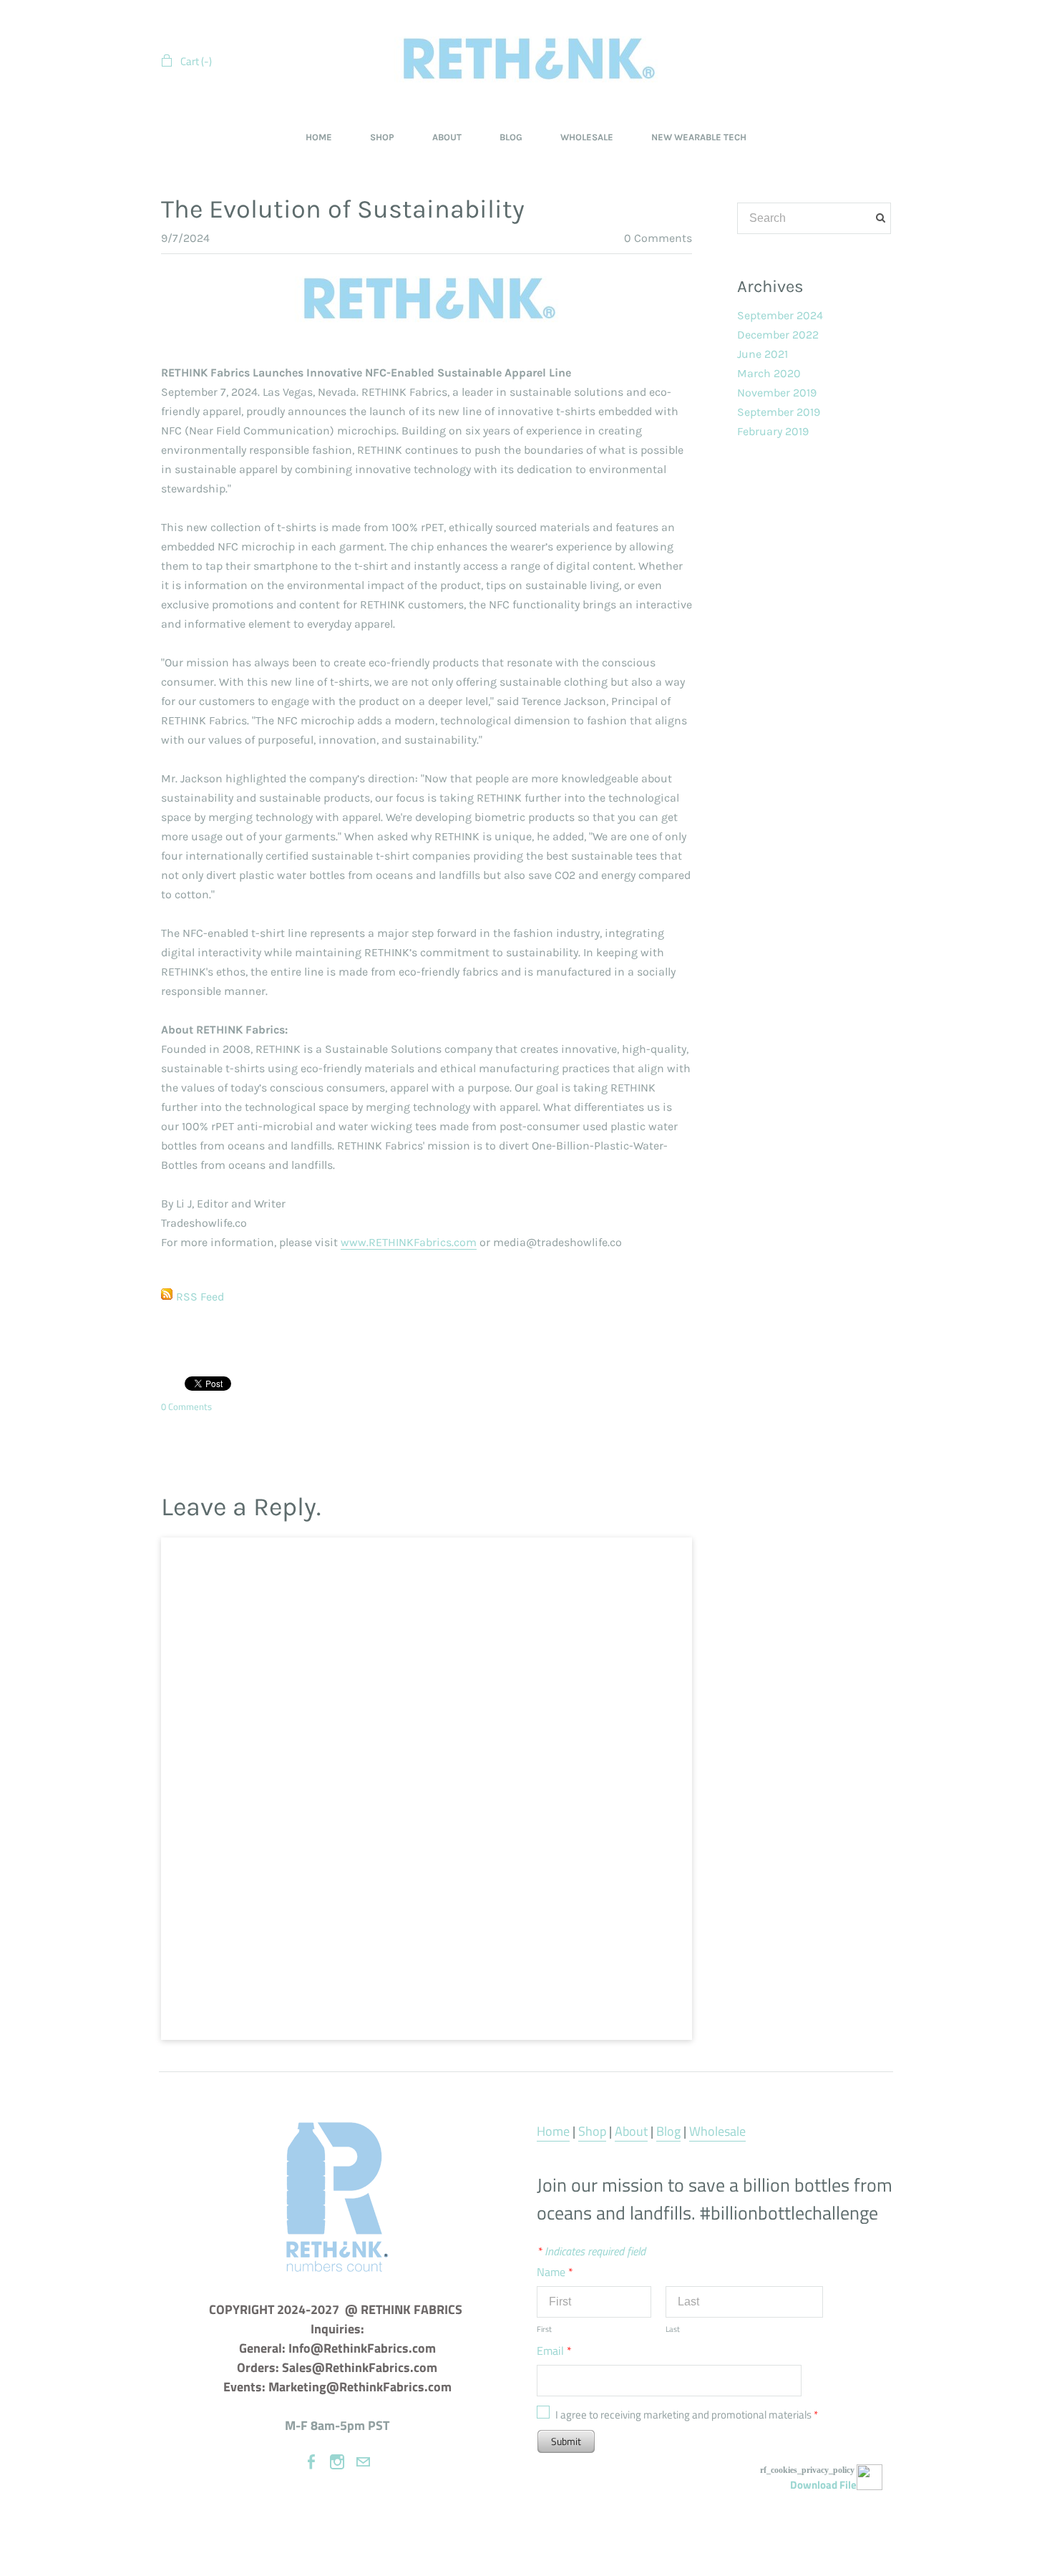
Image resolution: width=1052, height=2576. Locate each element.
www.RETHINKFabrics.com (409, 1242)
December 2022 (778, 335)
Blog (668, 2131)
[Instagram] (337, 2462)
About (631, 2131)
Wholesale (717, 2131)
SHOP (382, 137)
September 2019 (779, 412)
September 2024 (780, 315)
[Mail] (363, 2462)
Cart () (196, 61)
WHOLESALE (587, 137)
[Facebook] (311, 2462)
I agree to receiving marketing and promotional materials (687, 2415)
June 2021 (763, 354)
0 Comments (658, 238)
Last (673, 2329)
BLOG (511, 137)
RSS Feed (200, 1297)
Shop (592, 2131)
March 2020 (769, 373)
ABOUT (447, 137)
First (544, 2329)
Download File (823, 2485)
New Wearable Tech (699, 137)
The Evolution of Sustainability (343, 209)
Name (555, 2272)
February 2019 (773, 431)
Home (553, 2131)
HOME (319, 137)
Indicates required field (591, 2251)
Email (554, 2351)
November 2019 (777, 393)
